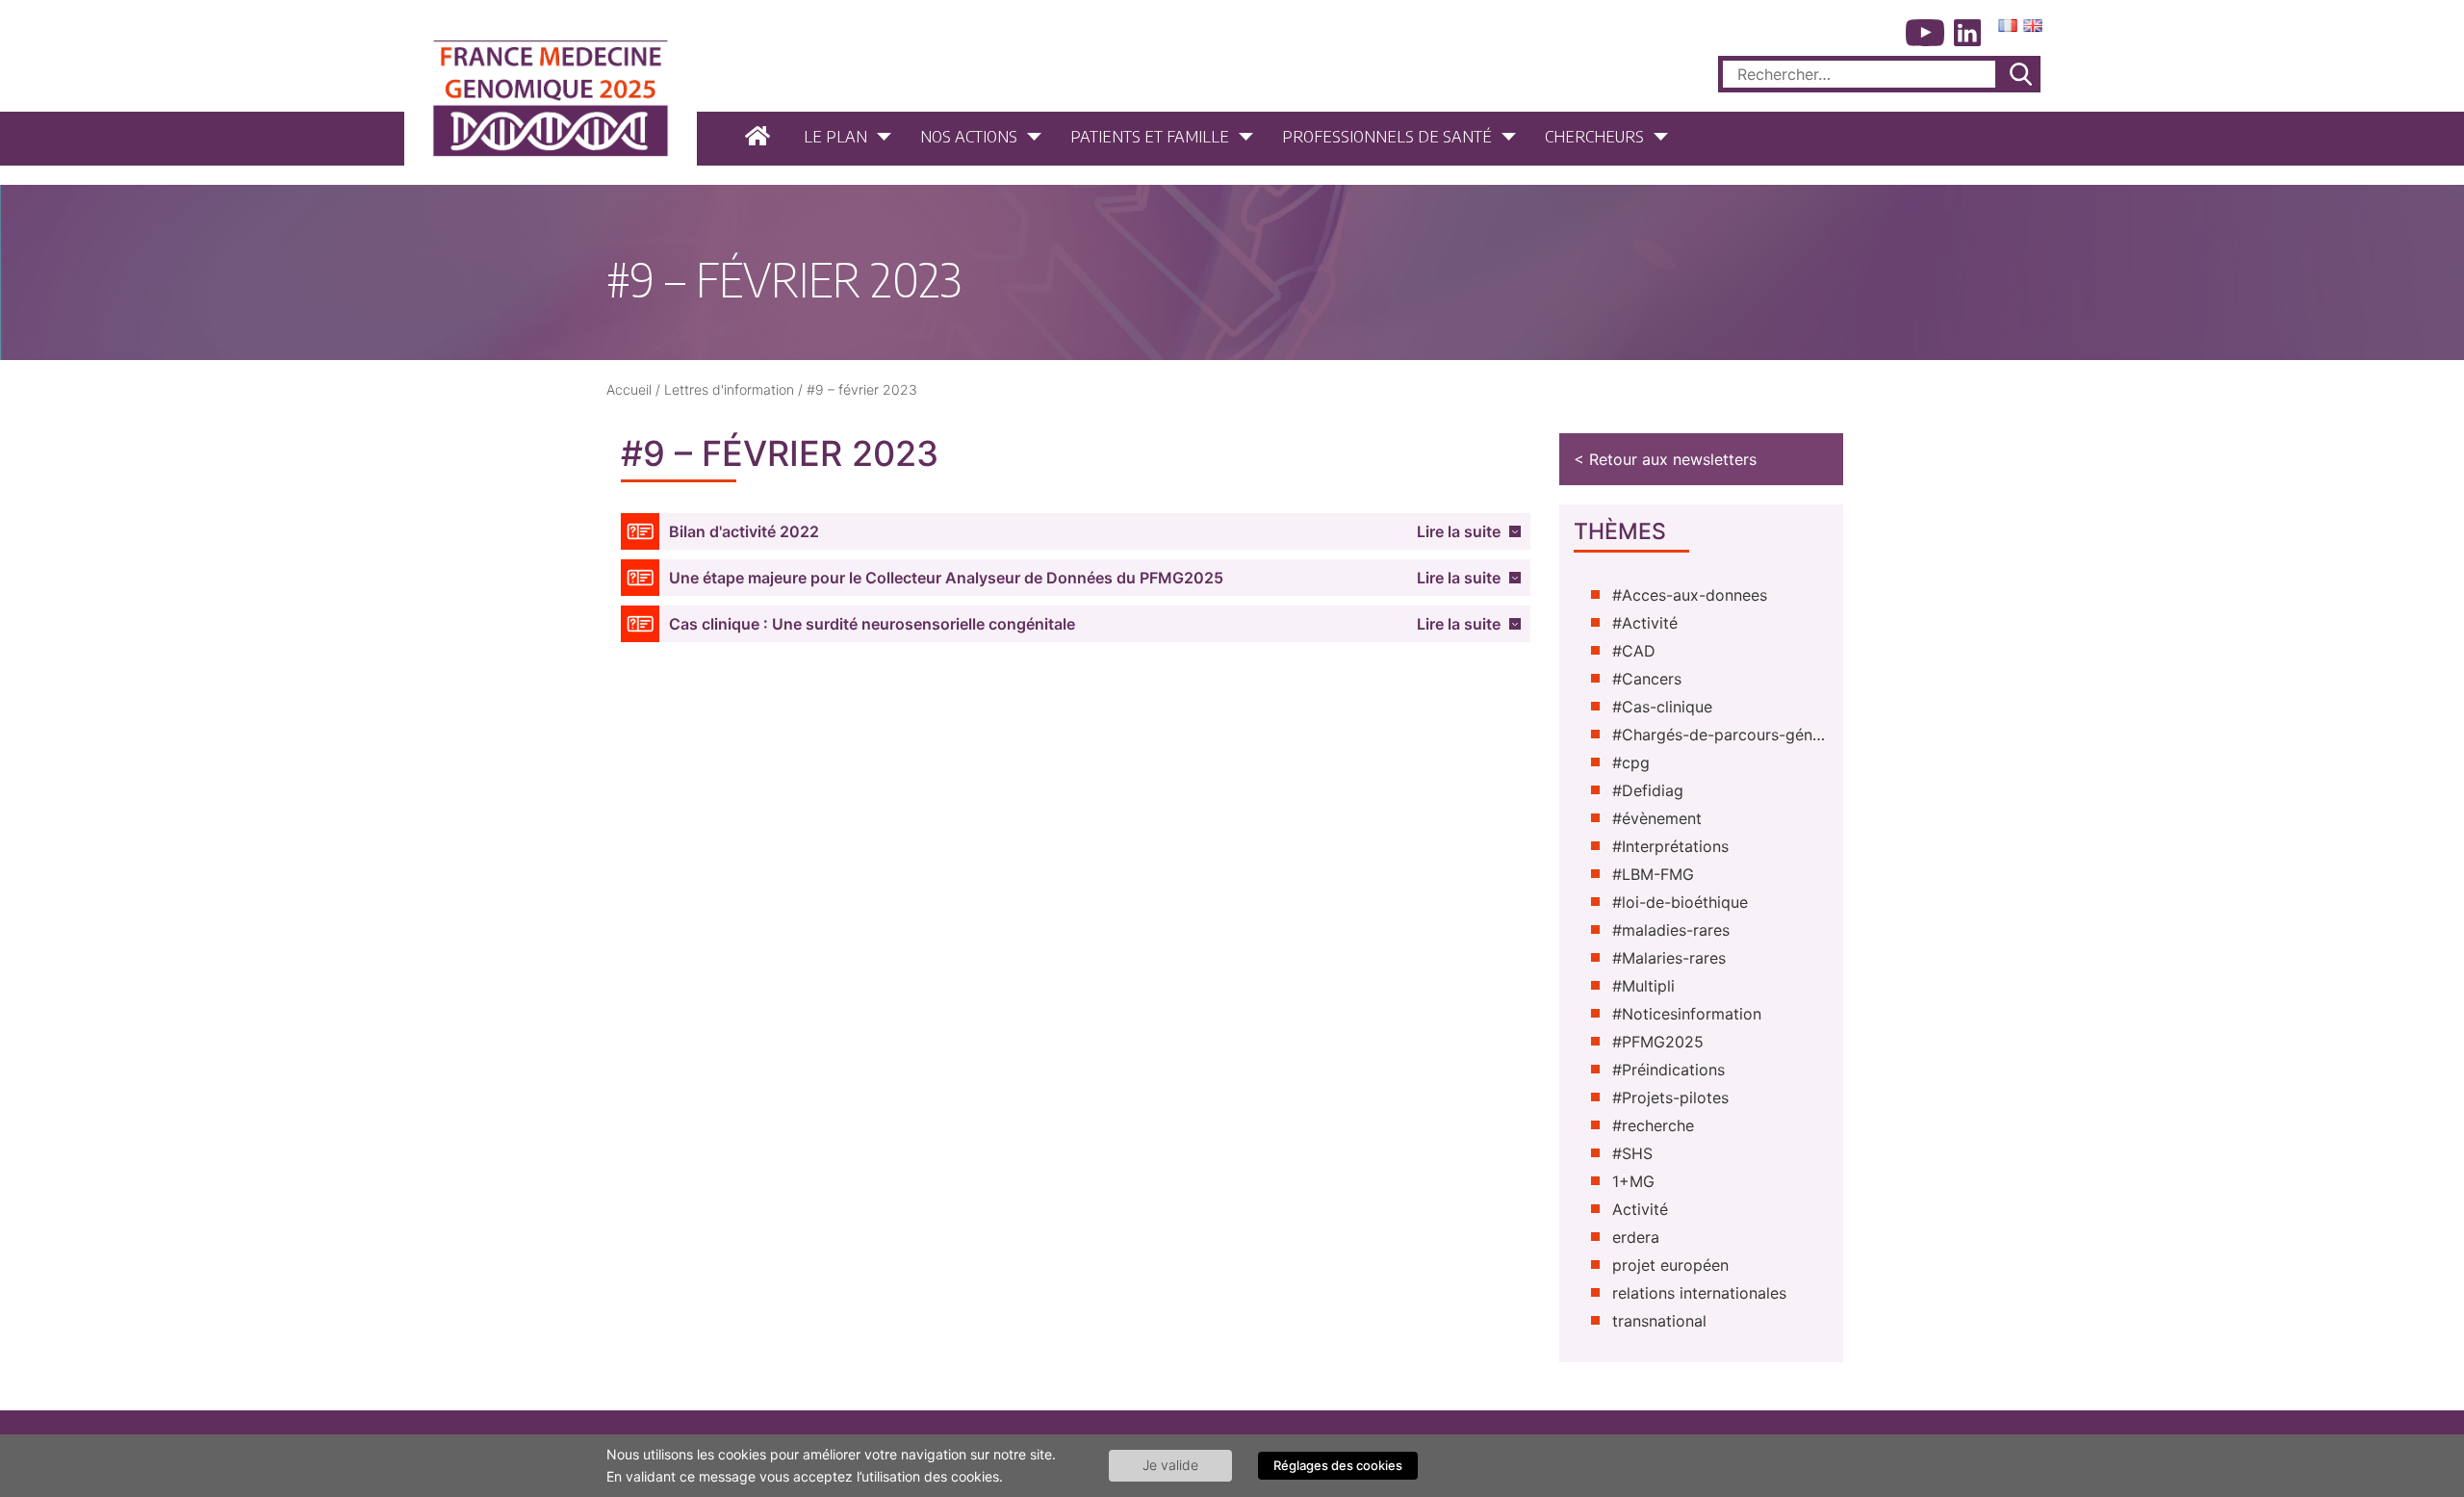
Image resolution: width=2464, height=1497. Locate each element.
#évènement (1657, 818)
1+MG (1633, 1181)
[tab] (1076, 531)
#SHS (1632, 1153)
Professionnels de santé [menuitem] (1387, 136)
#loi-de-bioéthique (1680, 902)
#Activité (1645, 623)
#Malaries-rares (1669, 958)
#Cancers (1647, 679)
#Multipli (1643, 986)
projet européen (1670, 1265)
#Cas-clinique (1662, 707)
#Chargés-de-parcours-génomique (1720, 735)
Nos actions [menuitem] (969, 136)
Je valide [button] (1170, 1465)
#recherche (1653, 1125)
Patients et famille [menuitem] (1150, 136)
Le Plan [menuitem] (835, 136)
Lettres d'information (729, 389)
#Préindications (1668, 1070)
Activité (1640, 1209)
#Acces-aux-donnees (1690, 595)
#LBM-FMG (1653, 874)
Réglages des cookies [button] (1338, 1465)
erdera (1636, 1237)
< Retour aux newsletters (1665, 459)
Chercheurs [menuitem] (1594, 136)
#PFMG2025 (1658, 1042)
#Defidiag (1648, 790)
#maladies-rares (1671, 930)
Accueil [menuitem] (760, 136)
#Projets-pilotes (1670, 1097)
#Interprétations (1670, 846)
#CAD (1634, 651)
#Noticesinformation (1687, 1014)
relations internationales (1699, 1293)
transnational (1659, 1321)
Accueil (629, 389)
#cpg (1631, 762)
